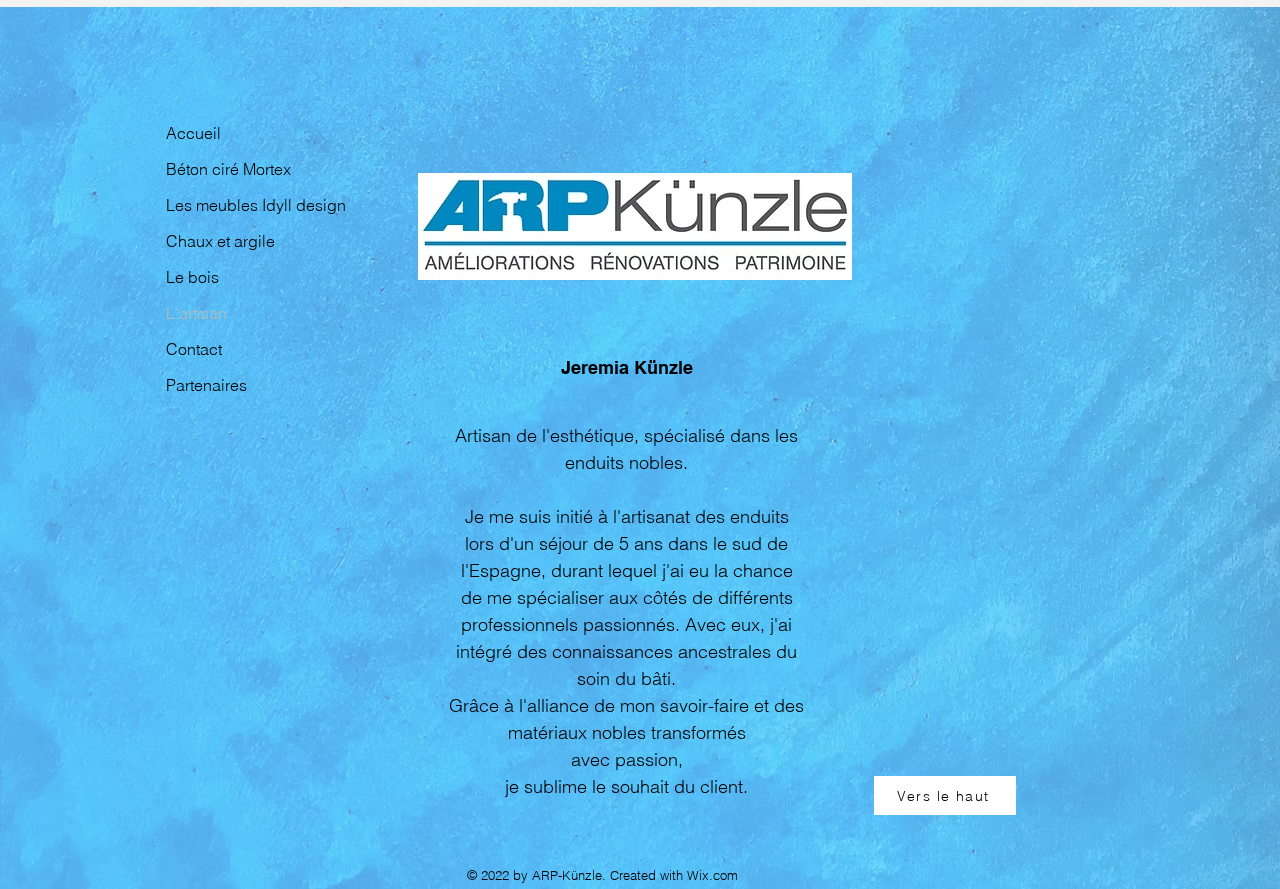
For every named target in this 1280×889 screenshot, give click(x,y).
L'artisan (196, 313)
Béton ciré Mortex (228, 169)
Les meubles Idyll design (233, 205)
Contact (194, 349)
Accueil (193, 133)
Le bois (192, 277)
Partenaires (206, 385)
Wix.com (712, 875)
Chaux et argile (220, 241)
